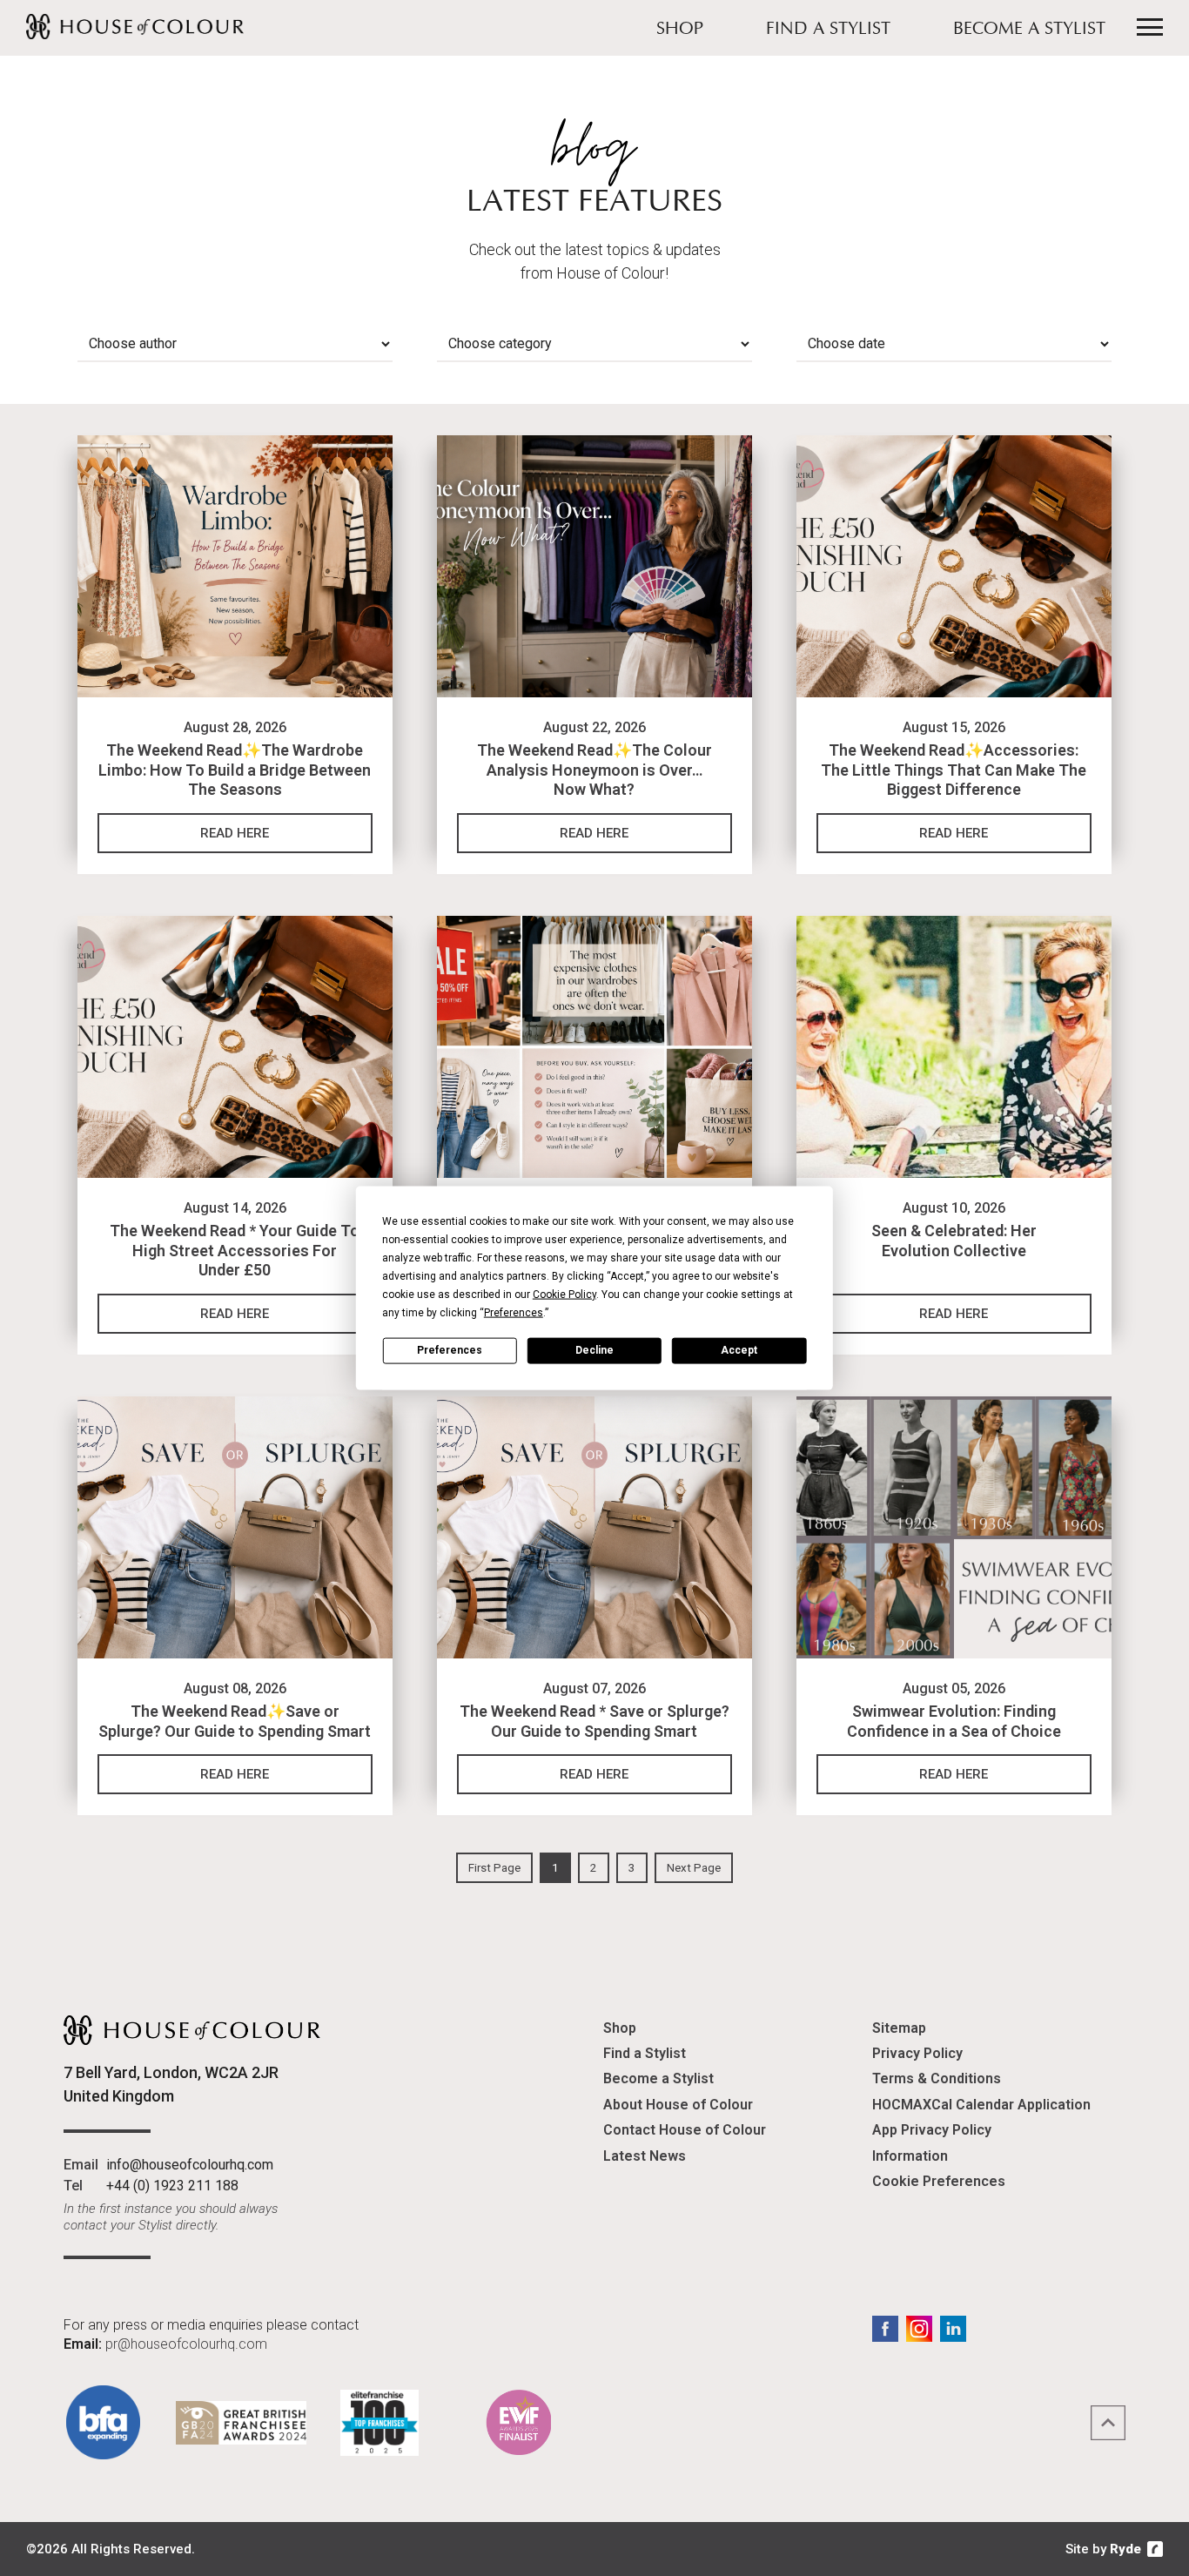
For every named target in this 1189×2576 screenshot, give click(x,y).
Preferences (450, 1350)
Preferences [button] (514, 1312)
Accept (739, 1350)
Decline (594, 1350)
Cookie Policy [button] (564, 1294)
